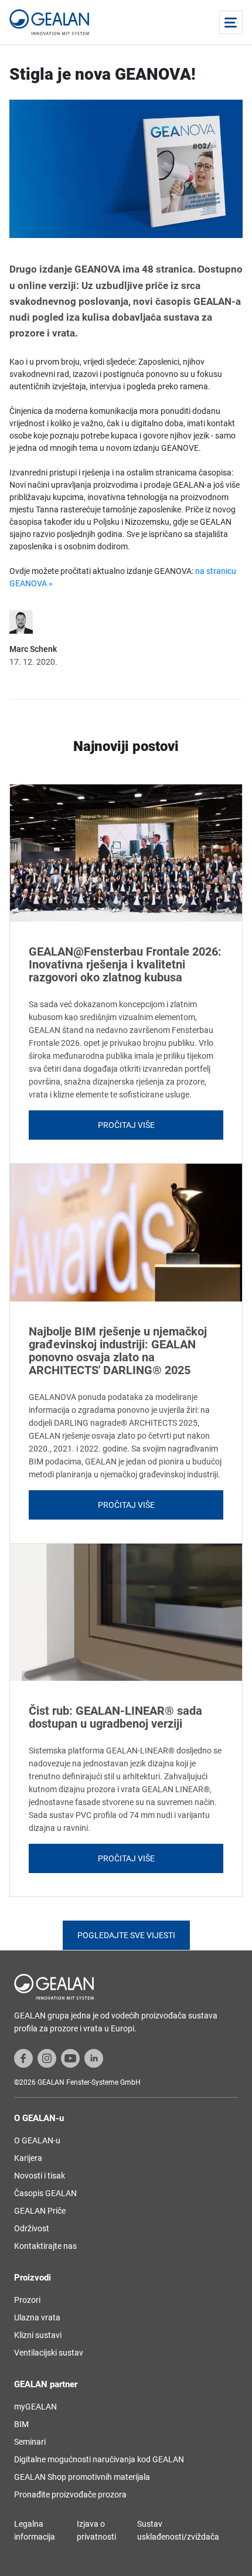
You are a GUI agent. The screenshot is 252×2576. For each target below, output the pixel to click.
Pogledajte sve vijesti (126, 1935)
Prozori (27, 2300)
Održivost (32, 2228)
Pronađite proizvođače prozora (70, 2495)
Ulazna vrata (37, 2317)
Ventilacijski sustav (49, 2353)
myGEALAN (35, 2407)
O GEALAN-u (37, 2140)
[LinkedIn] (94, 2058)
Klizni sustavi (38, 2335)
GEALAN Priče (40, 2211)
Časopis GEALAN (45, 2193)
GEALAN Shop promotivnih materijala (82, 2477)
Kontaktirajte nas (45, 2246)
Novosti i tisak (40, 2176)
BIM (21, 2424)
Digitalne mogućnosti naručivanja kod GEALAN (99, 2459)
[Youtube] (70, 2058)
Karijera (28, 2158)
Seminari (30, 2442)
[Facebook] (23, 2058)
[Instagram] (47, 2058)
